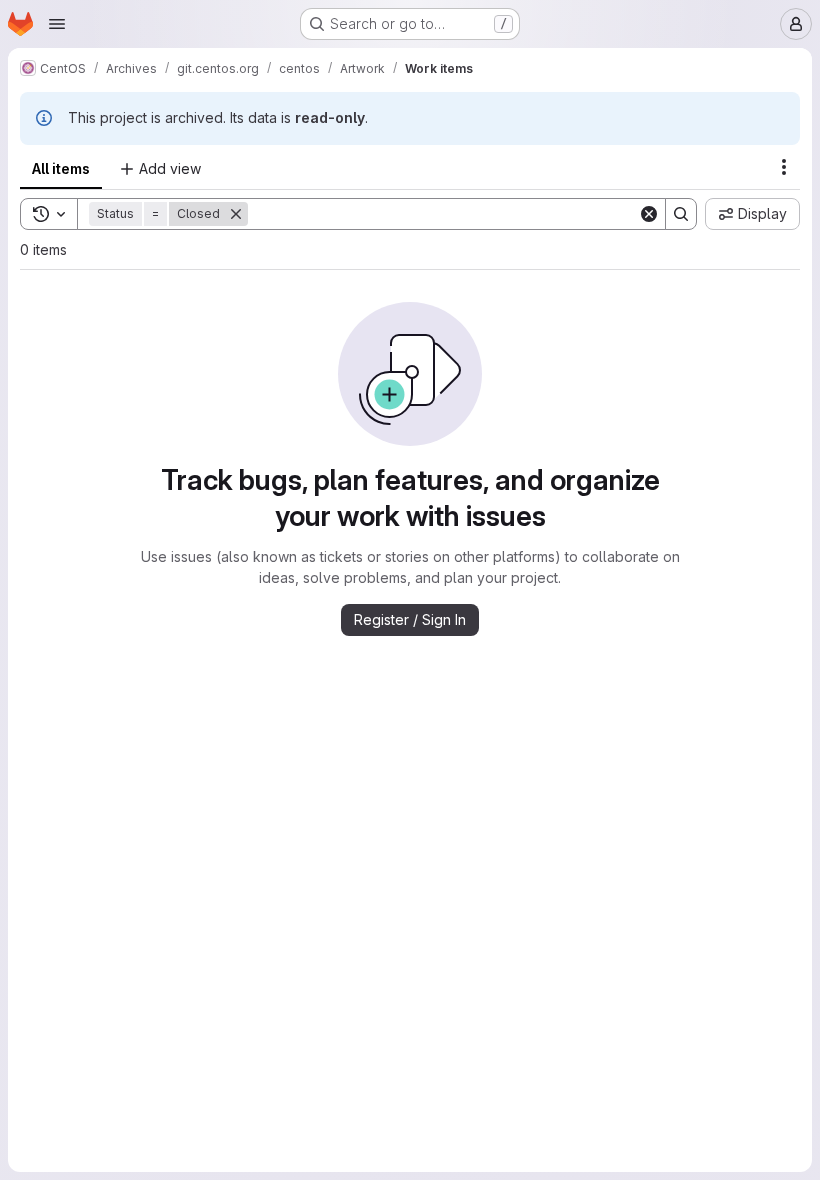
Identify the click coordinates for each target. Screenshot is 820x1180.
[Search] (681, 214)
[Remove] (236, 214)
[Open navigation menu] (57, 24)
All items (61, 168)
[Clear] (649, 214)
